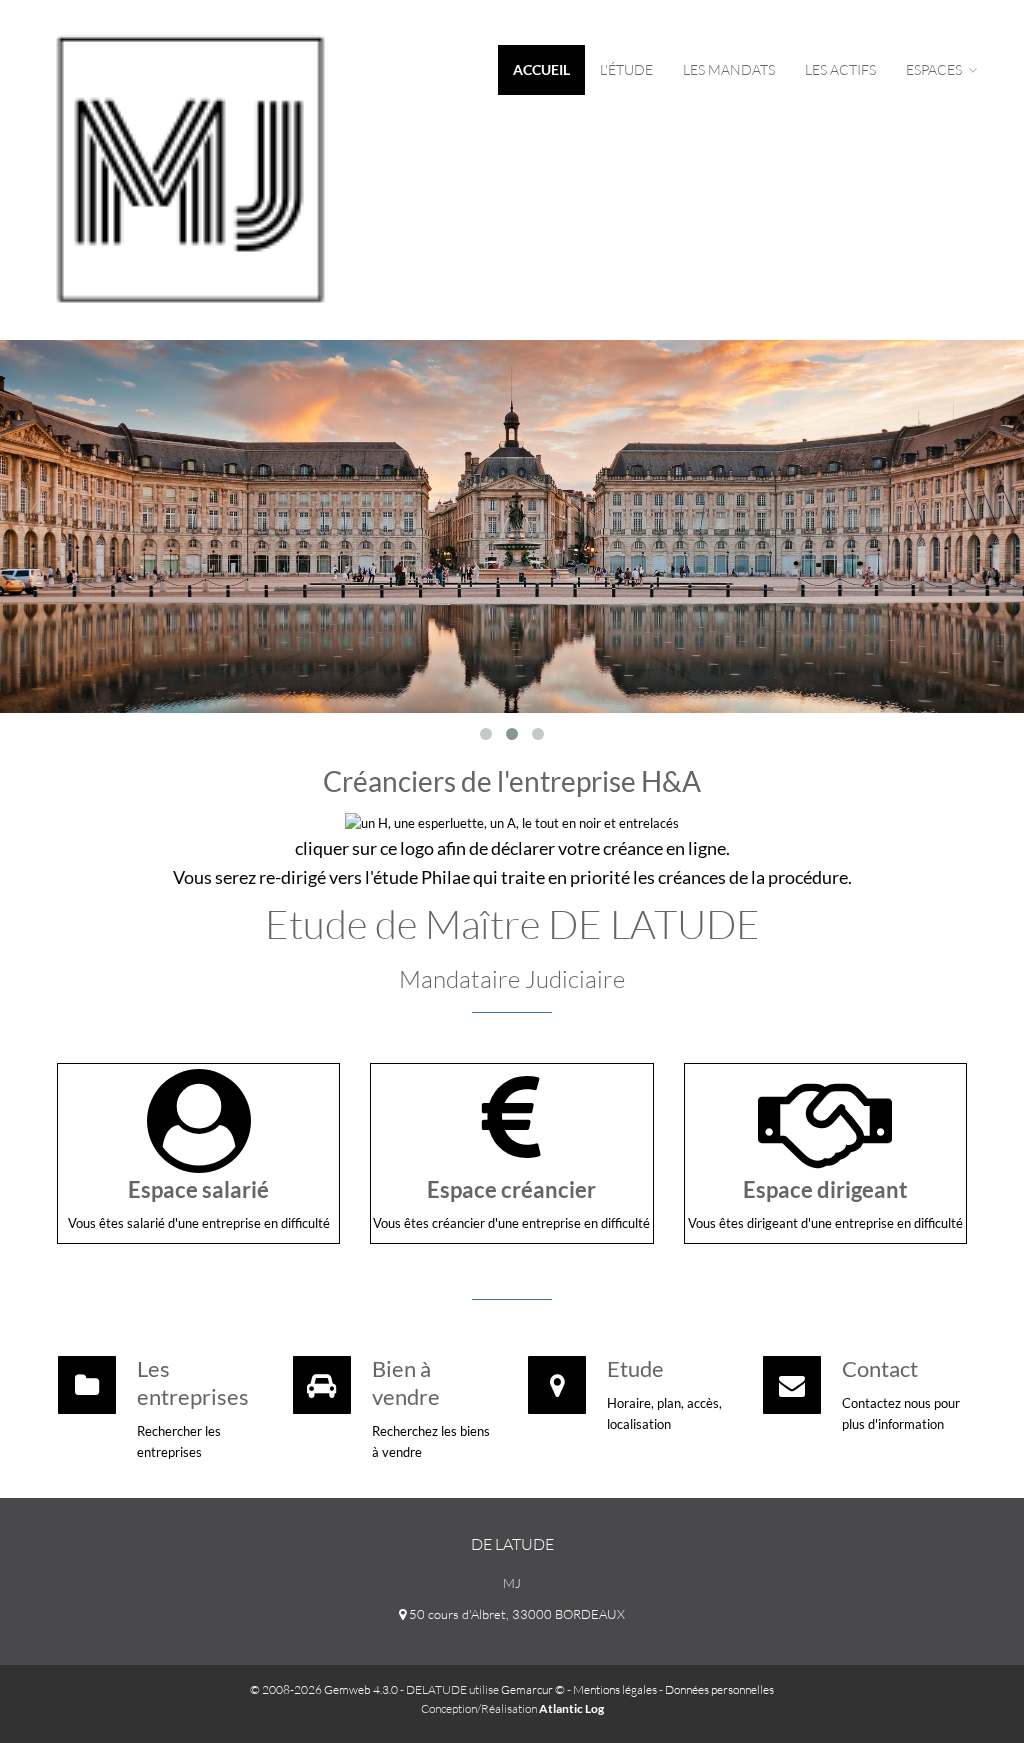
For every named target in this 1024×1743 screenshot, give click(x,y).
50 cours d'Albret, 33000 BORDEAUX (515, 1614)
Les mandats (729, 69)
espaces (935, 69)
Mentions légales (615, 1689)
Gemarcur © (533, 1689)
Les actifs (840, 69)
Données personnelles (719, 1689)
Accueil (541, 69)
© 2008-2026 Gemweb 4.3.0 (324, 1689)
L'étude (626, 69)
